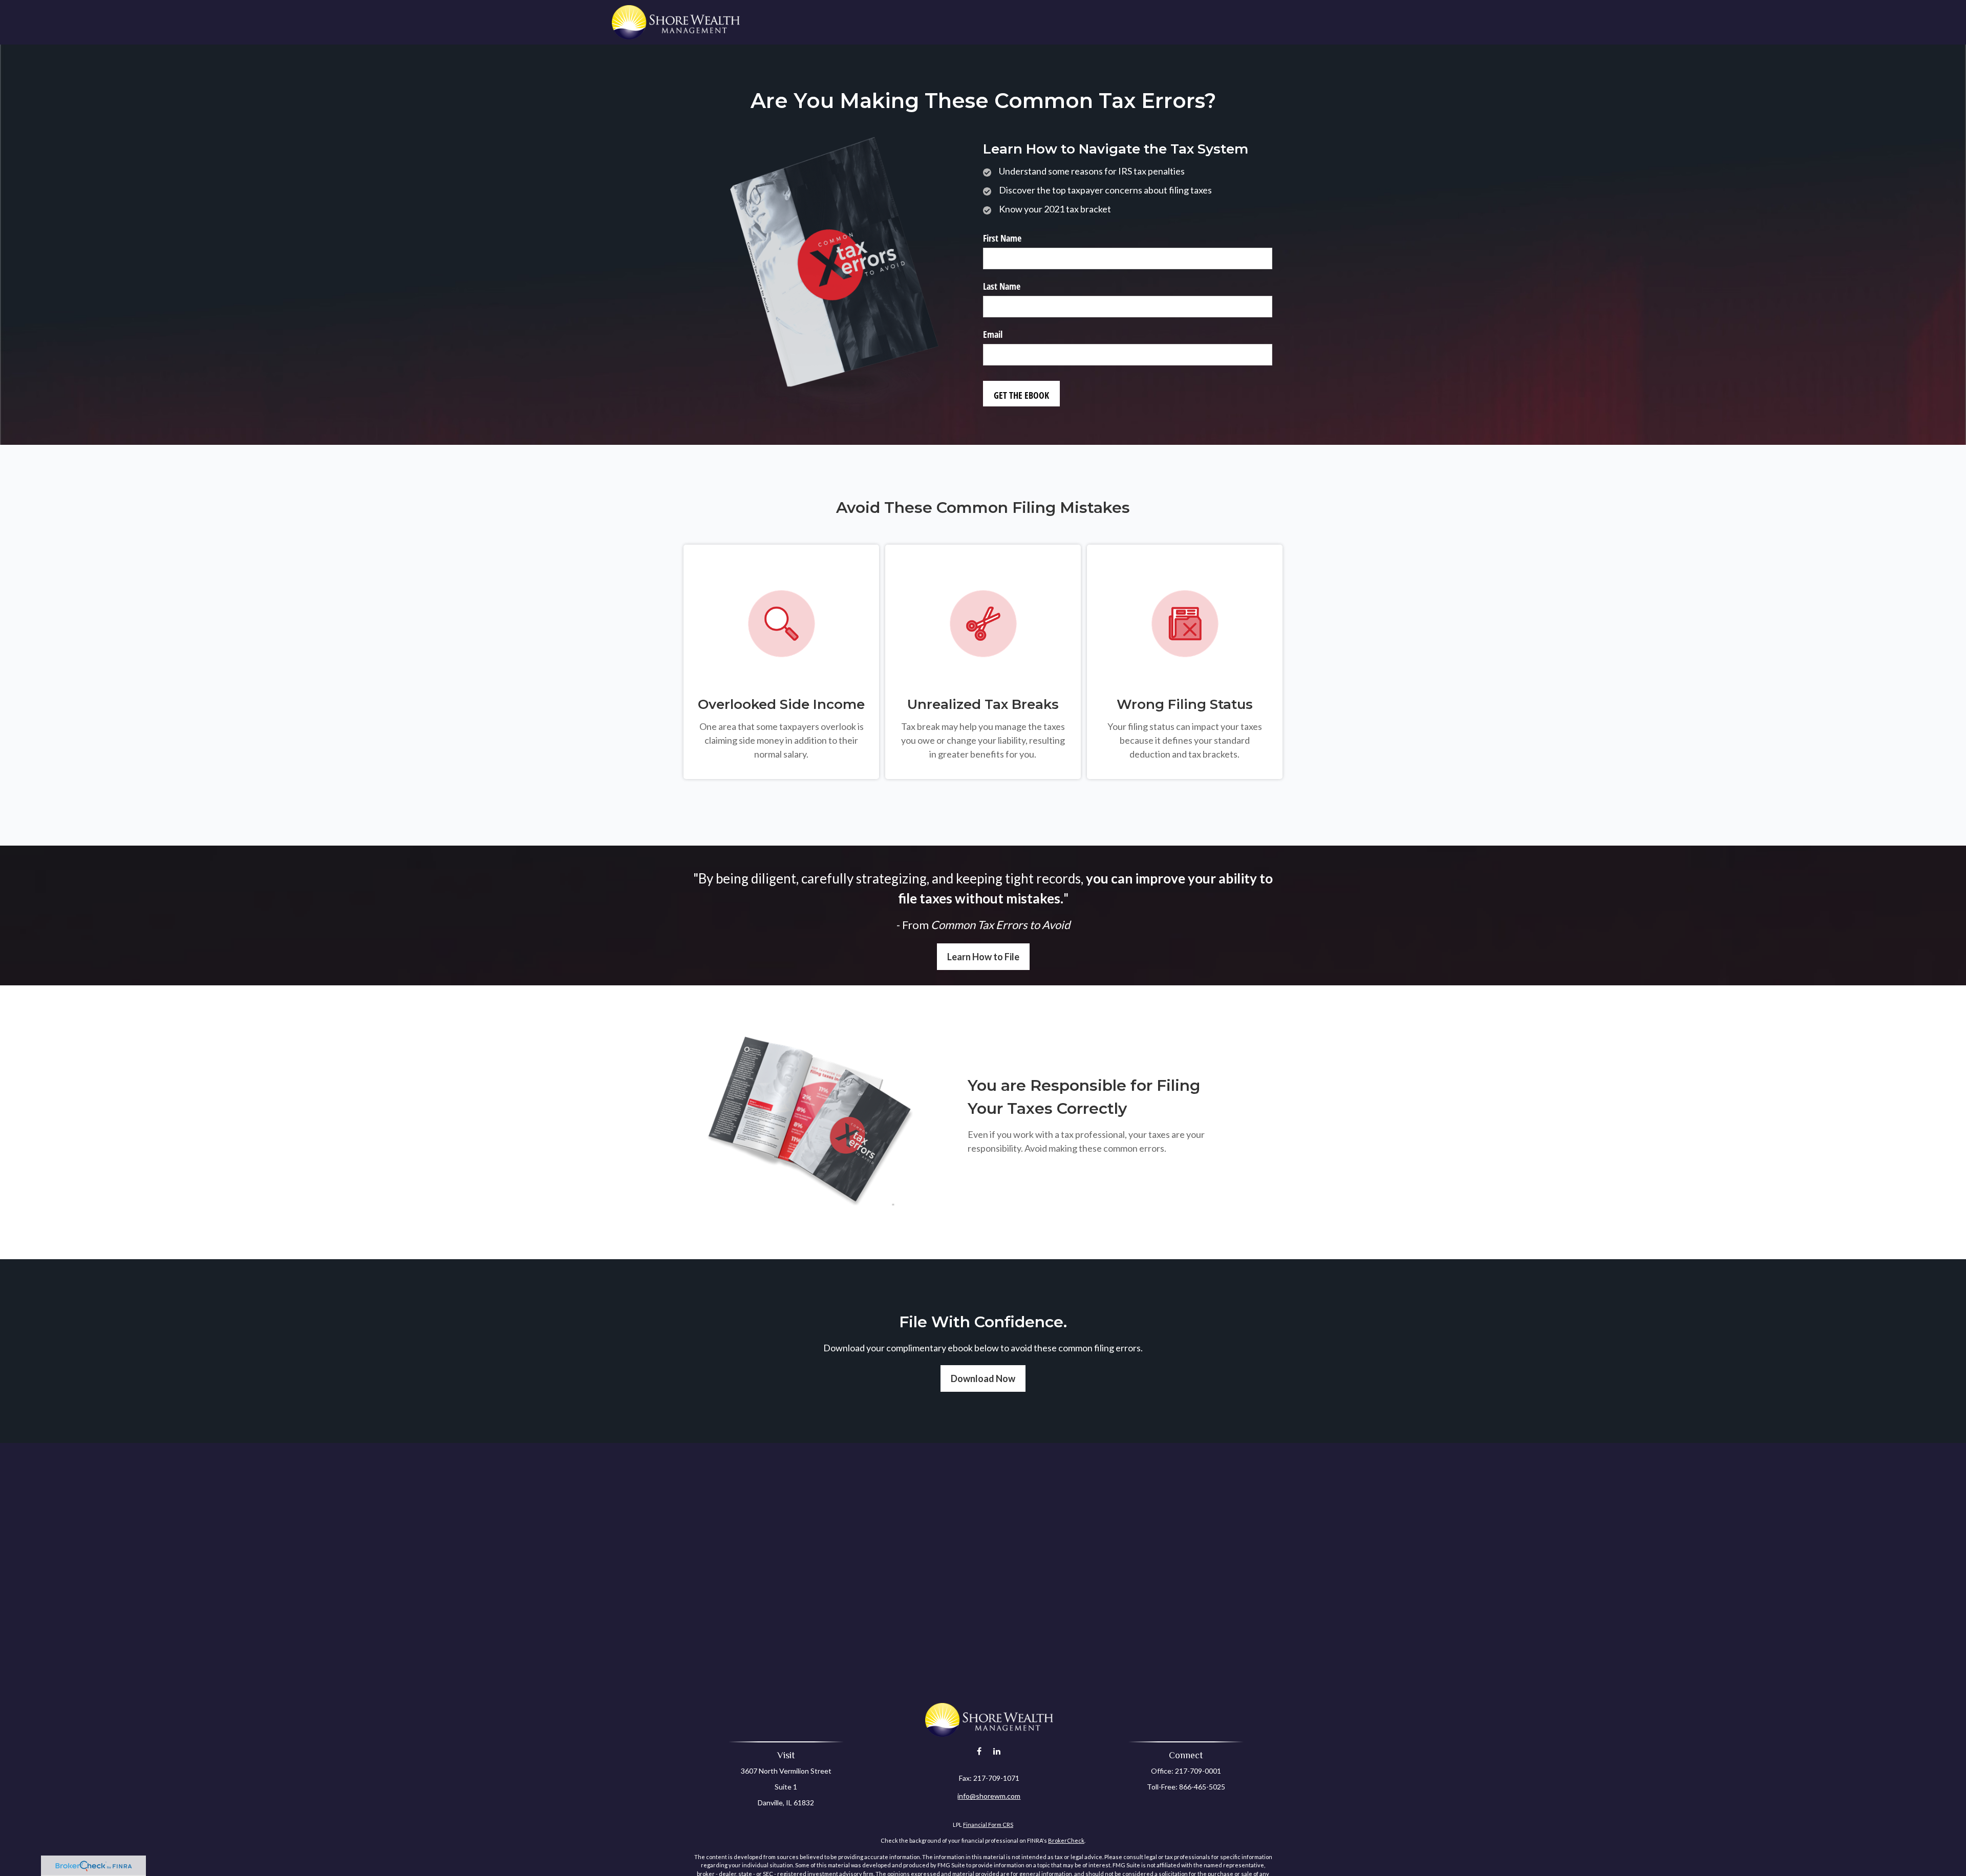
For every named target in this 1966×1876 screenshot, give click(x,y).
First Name (1002, 238)
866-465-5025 (1202, 1787)
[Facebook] (979, 1751)
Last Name (1002, 286)
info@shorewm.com (989, 1796)
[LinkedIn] (997, 1751)
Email (993, 334)
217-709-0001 (1198, 1771)
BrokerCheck (1066, 1840)
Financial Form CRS (988, 1825)
